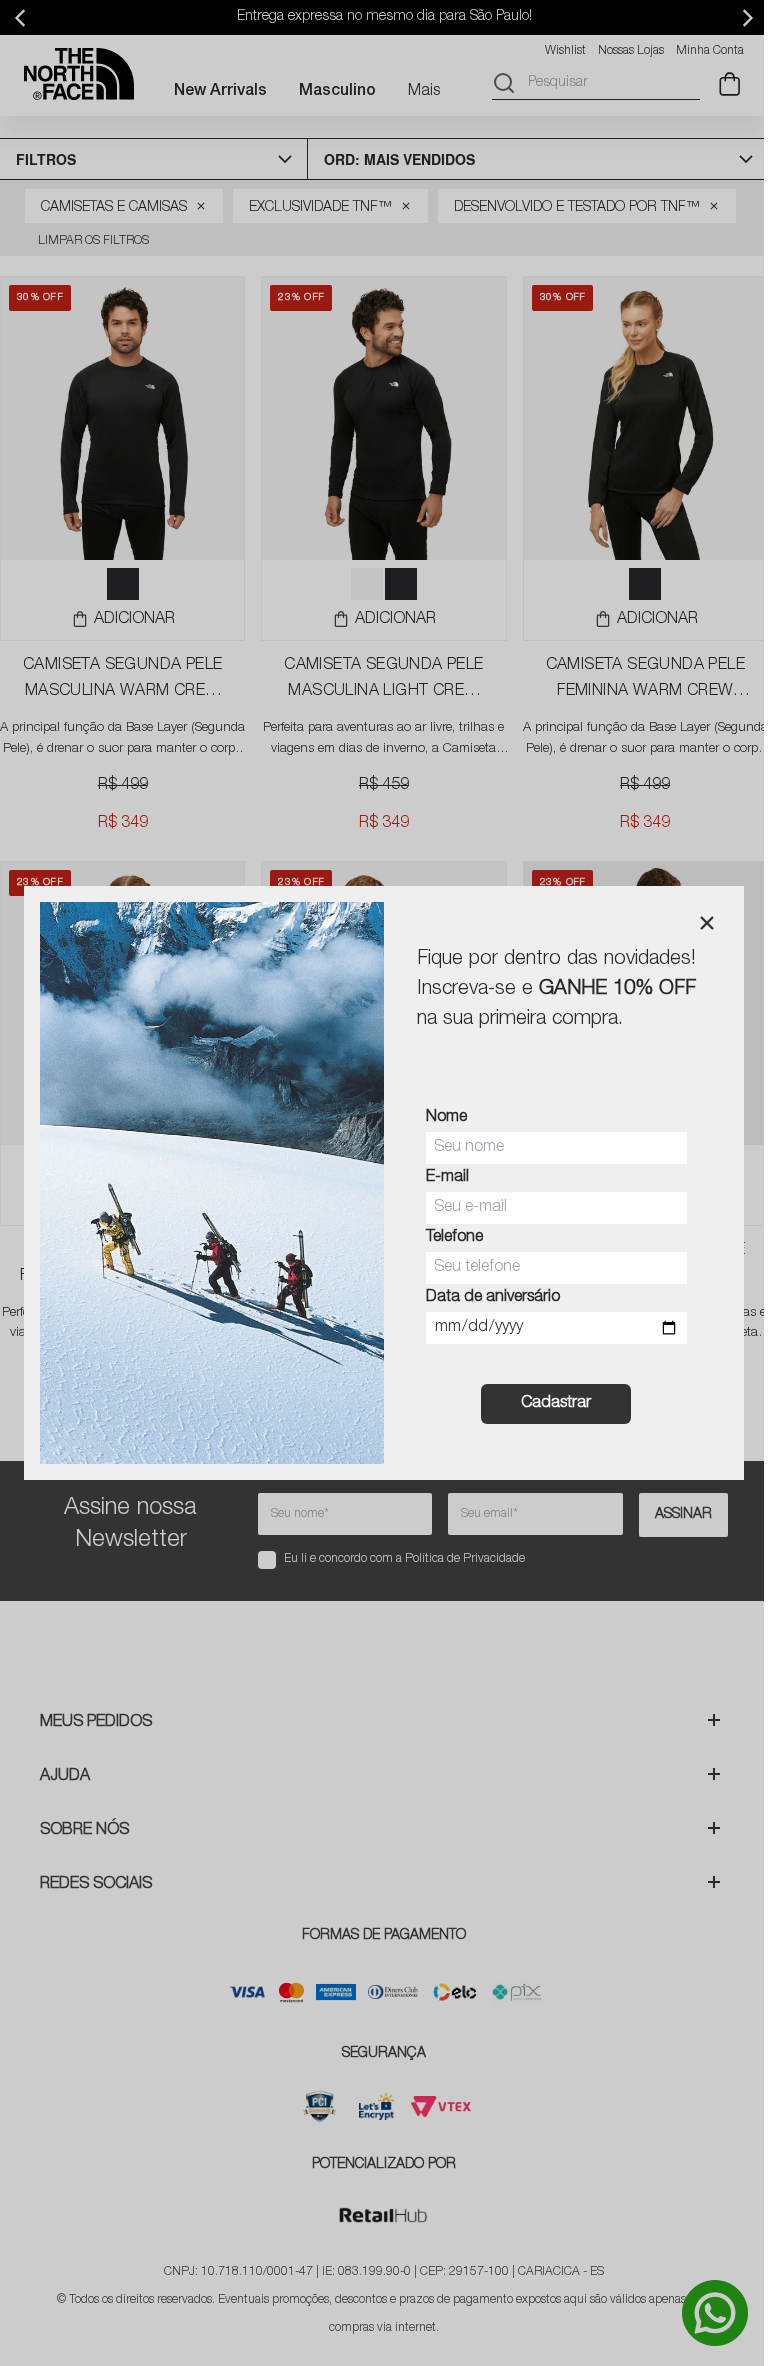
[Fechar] (707, 923)
